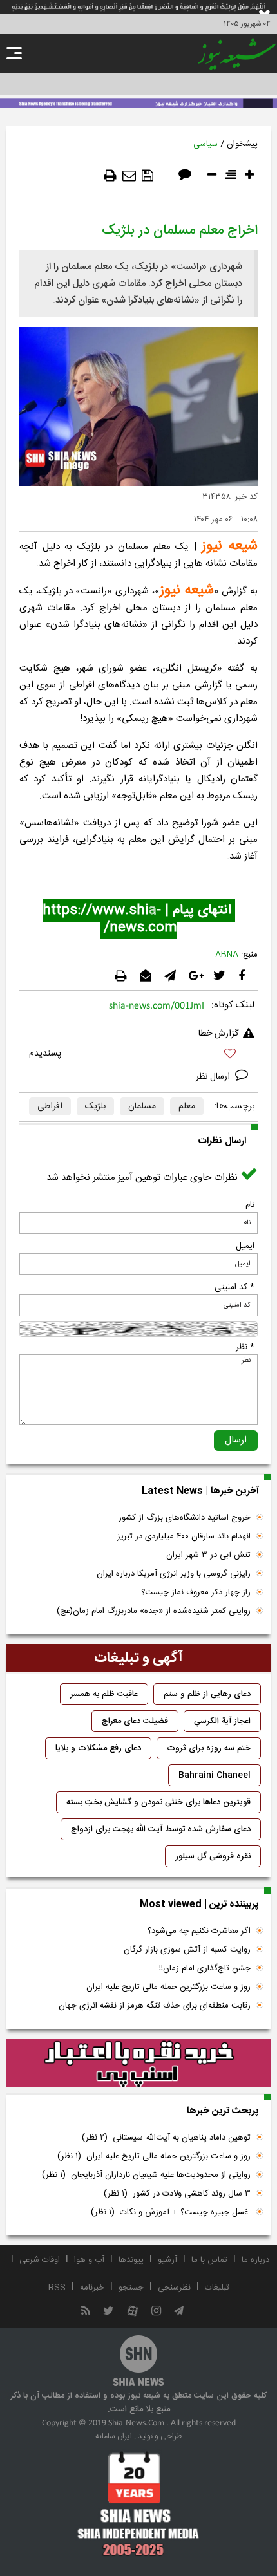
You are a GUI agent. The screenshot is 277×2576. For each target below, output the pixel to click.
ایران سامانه (114, 2436)
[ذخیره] (148, 176)
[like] (138, 1055)
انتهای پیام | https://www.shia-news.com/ (139, 919)
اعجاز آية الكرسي (222, 1721)
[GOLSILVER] (138, 2063)
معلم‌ (187, 1106)
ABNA (227, 955)
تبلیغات (217, 2288)
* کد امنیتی (234, 1287)
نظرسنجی (174, 2288)
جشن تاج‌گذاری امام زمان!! (204, 1968)
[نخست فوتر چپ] (138, 2503)
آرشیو (167, 2260)
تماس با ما (209, 2260)
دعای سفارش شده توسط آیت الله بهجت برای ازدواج (161, 1829)
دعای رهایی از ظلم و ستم (207, 1694)
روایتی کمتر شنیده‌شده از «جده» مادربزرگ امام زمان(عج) (154, 1611)
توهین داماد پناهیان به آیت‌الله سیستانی (166, 2138)
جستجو (131, 2288)
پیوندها (131, 2260)
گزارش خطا (218, 1034)
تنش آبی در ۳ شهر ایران (208, 1555)
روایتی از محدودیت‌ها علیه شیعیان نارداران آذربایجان (146, 2175)
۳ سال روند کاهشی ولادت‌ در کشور (177, 2194)
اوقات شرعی (40, 2260)
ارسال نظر (214, 1077)
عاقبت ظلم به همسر (104, 1694)
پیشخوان (242, 144)
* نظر (245, 1347)
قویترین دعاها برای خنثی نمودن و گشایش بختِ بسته (158, 1802)
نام (250, 1205)
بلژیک (95, 1106)
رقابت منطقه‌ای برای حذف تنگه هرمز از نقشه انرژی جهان (155, 2006)
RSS (57, 2288)
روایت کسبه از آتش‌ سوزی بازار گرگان (187, 1950)
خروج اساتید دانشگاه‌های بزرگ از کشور (185, 1518)
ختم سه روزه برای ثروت (209, 1748)
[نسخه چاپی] (110, 176)
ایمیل (245, 1246)
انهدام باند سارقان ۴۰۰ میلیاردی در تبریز (184, 1536)
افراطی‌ (50, 1106)
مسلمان (142, 1106)
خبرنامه (92, 2288)
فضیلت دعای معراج (135, 1721)
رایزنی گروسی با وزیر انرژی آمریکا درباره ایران (174, 1574)
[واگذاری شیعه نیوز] (138, 102)
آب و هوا (89, 2260)
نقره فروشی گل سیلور (213, 1856)
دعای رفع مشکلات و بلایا (98, 1748)
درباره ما (255, 2260)
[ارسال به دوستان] (129, 176)
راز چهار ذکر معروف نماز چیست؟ (196, 1592)
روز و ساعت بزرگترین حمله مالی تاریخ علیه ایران (168, 1987)
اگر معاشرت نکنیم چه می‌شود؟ (199, 1931)
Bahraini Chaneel (215, 1775)
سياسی (205, 144)
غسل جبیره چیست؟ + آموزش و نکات (171, 2212)
